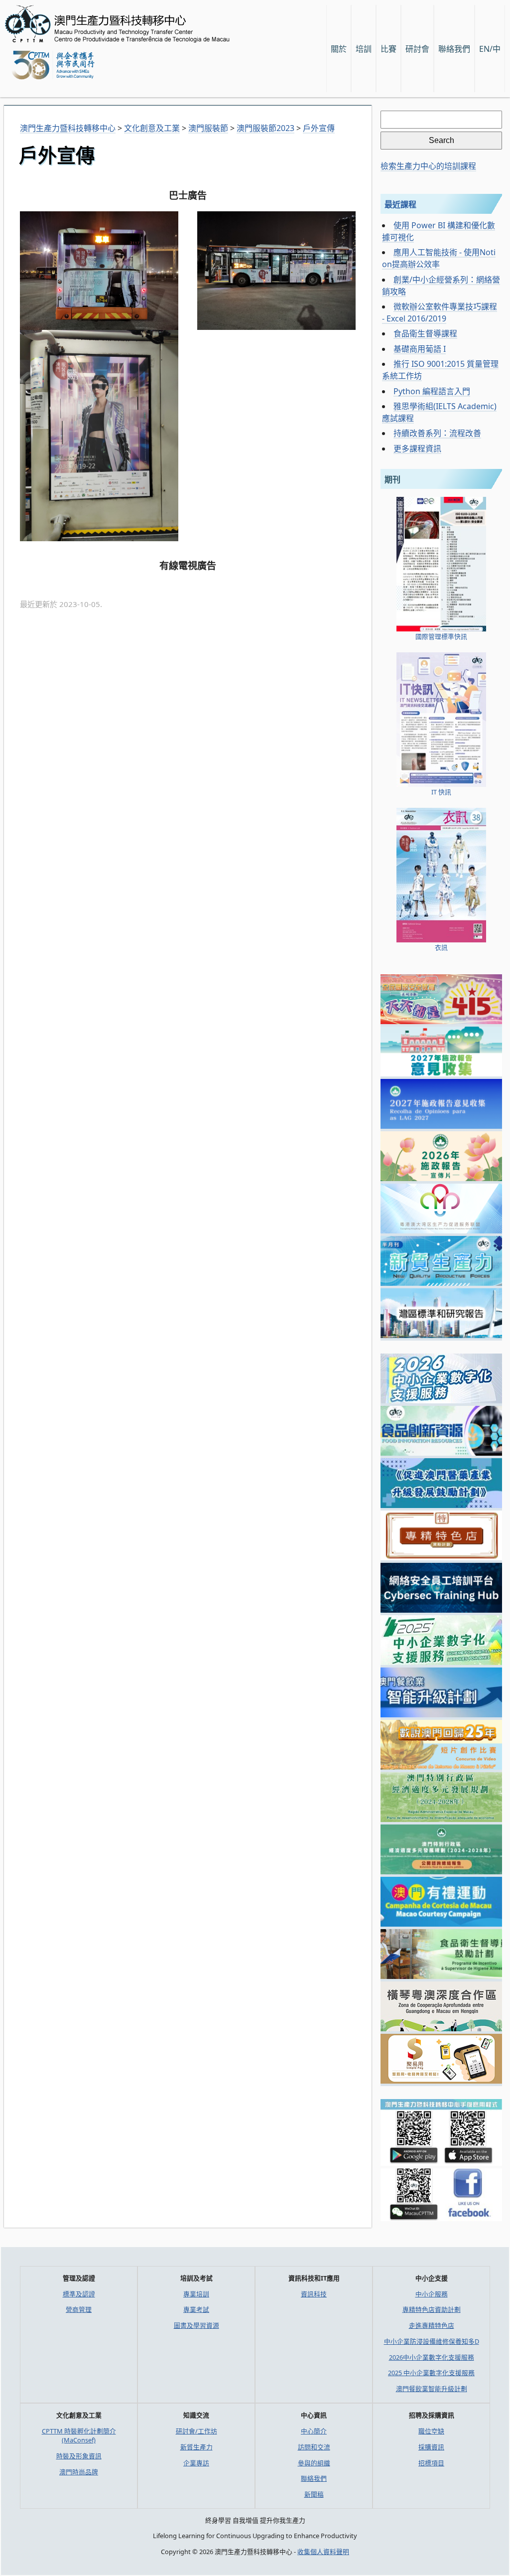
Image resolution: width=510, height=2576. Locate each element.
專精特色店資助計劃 (432, 2309)
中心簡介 (314, 2431)
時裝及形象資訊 (79, 2456)
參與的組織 (314, 2463)
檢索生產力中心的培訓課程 (428, 166)
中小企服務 (432, 2294)
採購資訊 (431, 2447)
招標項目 (431, 2463)
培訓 (364, 49)
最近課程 (400, 204)
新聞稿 (314, 2494)
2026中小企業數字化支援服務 (432, 2357)
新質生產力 (196, 2447)
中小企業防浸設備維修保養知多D (432, 2341)
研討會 (417, 49)
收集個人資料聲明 (323, 2552)
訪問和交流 (314, 2447)
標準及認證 (79, 2294)
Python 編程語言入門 (432, 391)
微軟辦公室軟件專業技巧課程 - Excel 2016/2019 (440, 312)
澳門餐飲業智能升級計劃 (432, 2389)
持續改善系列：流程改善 (437, 433)
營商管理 (79, 2309)
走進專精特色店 (432, 2325)
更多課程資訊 (417, 449)
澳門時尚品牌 (79, 2472)
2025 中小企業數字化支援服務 (431, 2373)
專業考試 (196, 2309)
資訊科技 (314, 2294)
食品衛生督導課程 (425, 333)
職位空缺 (431, 2431)
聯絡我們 (314, 2478)
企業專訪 (196, 2463)
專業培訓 (196, 2294)
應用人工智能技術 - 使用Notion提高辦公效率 (439, 258)
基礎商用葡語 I (420, 349)
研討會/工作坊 (196, 2431)
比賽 (388, 49)
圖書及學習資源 (196, 2325)
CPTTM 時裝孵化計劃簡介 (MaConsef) (79, 2435)
